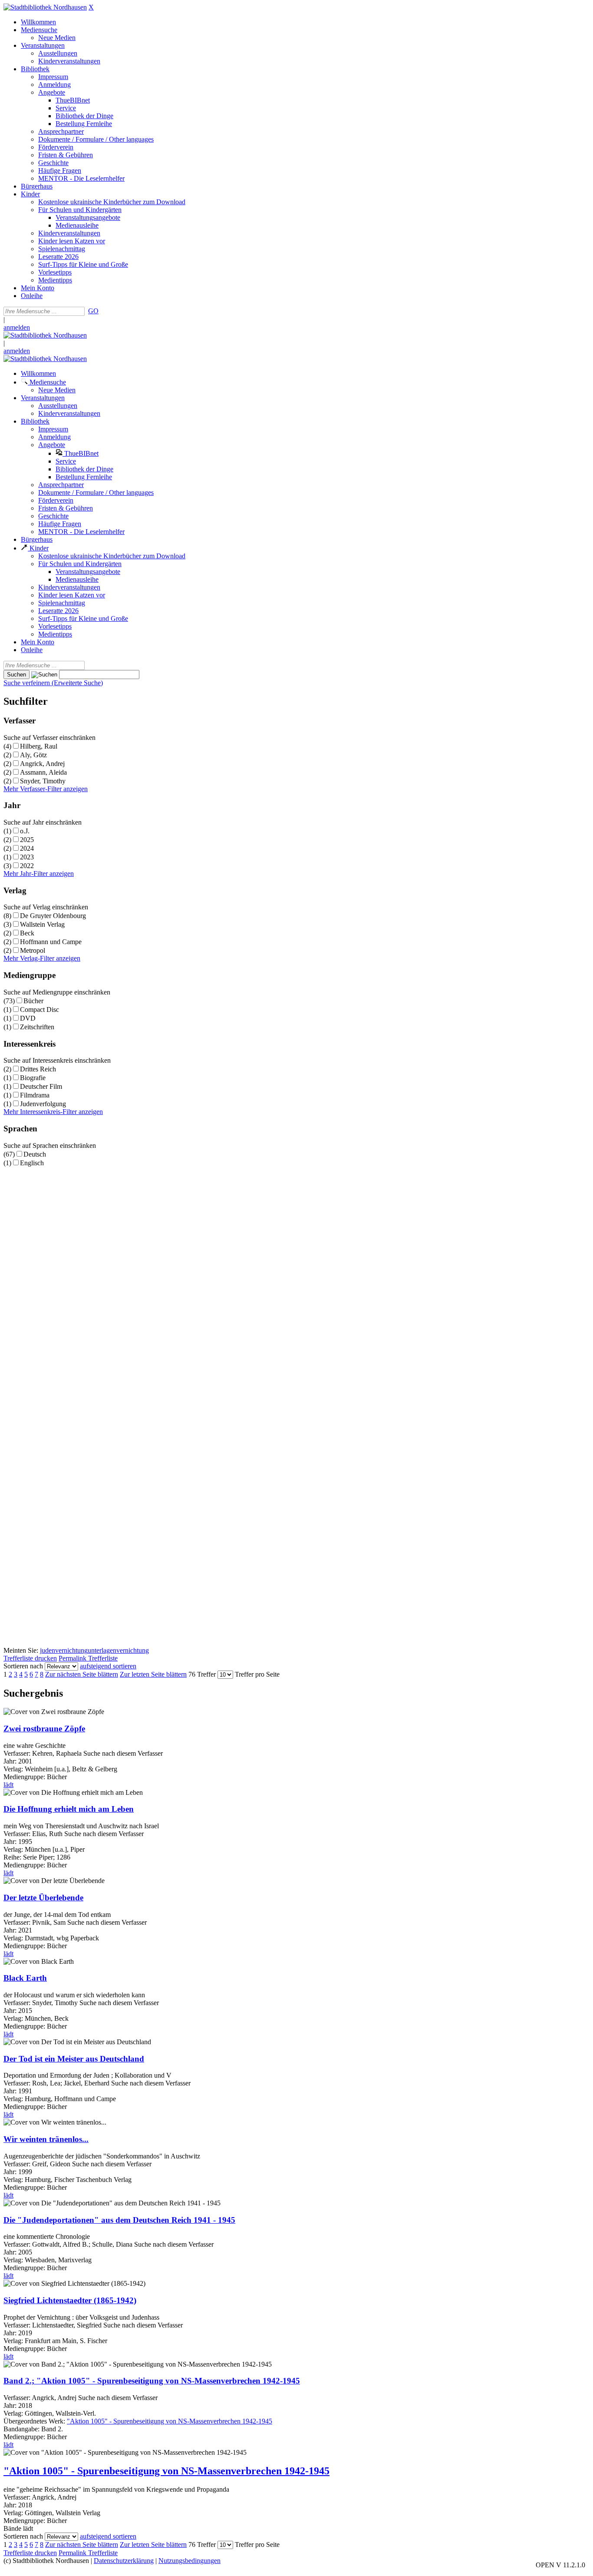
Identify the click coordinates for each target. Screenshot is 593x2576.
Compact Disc (40, 1010)
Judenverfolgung (43, 1104)
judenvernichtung (64, 1650)
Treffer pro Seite (257, 1674)
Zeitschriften (37, 1027)
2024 (27, 848)
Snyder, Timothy (43, 781)
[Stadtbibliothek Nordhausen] (45, 7)
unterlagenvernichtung (118, 1650)
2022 (27, 866)
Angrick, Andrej (42, 764)
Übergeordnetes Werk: (35, 2421)
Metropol (33, 950)
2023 (27, 857)
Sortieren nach (23, 1666)
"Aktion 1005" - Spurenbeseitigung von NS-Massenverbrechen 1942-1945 (170, 2421)
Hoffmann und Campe (51, 942)
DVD (28, 1018)
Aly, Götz (33, 755)
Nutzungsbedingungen (189, 2561)
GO (93, 311)
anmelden (17, 327)
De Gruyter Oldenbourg (53, 916)
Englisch (32, 1163)
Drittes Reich (38, 1069)
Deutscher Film (41, 1086)
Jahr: (11, 2505)
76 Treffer (202, 1674)
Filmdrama (35, 1095)
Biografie (33, 1078)
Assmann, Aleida (43, 772)
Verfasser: (18, 2497)
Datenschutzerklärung (124, 2561)
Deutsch (35, 1154)
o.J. (25, 831)
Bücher (33, 1001)
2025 (27, 840)
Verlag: (13, 2513)
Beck (27, 933)
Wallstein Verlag (42, 924)
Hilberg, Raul (39, 746)
